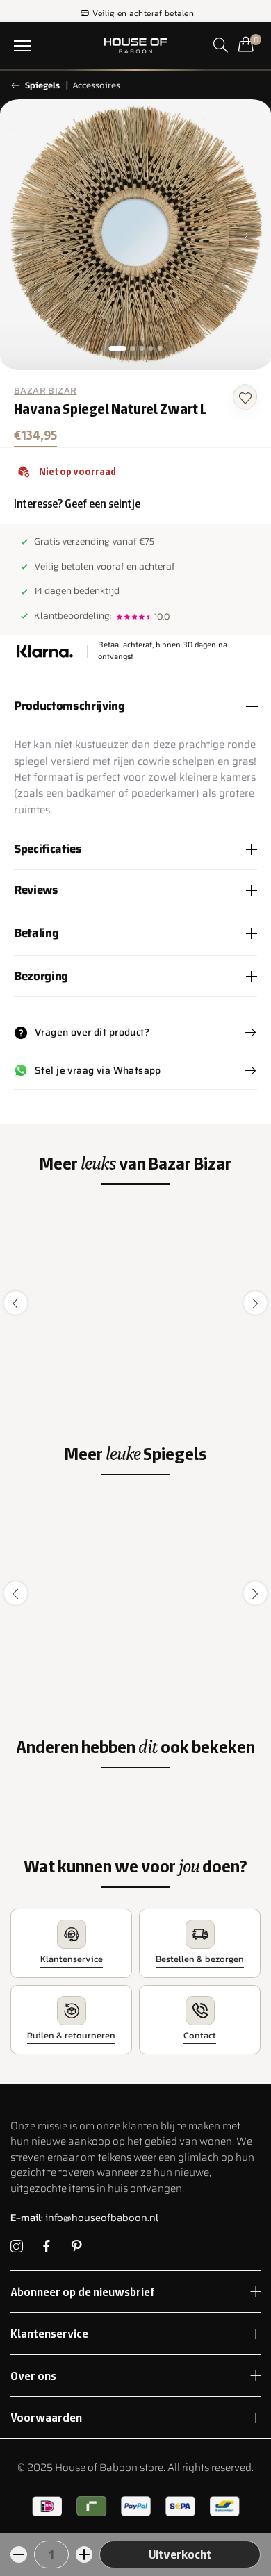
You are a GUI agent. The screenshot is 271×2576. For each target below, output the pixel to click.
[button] (23, 46)
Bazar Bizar (45, 391)
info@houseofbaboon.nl (84, 2217)
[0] (246, 44)
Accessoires (96, 85)
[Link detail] (17, 2247)
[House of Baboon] (135, 46)
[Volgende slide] (246, 235)
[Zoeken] (221, 45)
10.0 (162, 616)
